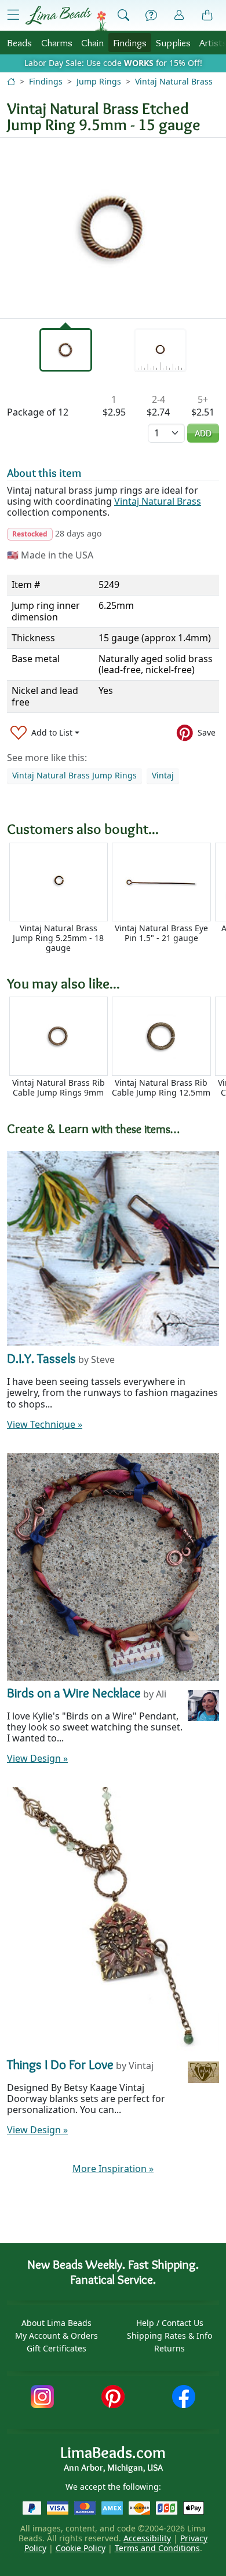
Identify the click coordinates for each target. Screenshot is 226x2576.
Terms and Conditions (157, 2548)
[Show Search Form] (123, 16)
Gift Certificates (57, 2348)
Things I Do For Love (60, 2064)
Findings (130, 43)
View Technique (45, 1424)
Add (203, 433)
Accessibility (147, 2538)
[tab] (66, 350)
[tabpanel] (113, 228)
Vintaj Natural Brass (174, 81)
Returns (170, 2348)
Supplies (173, 43)
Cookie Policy (81, 2548)
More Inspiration (113, 2169)
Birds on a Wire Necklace (74, 1693)
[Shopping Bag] (207, 16)
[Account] (179, 15)
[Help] (151, 16)
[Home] (11, 81)
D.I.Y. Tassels (41, 1358)
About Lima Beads (57, 2323)
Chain (92, 43)
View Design (37, 1758)
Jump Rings (99, 81)
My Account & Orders (57, 2336)
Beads (19, 43)
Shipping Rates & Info (170, 2336)
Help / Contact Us (170, 2323)
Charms (57, 43)
